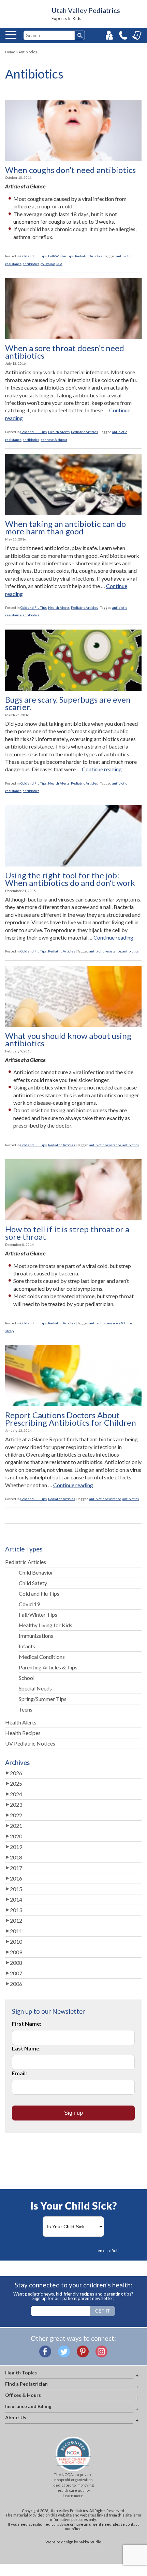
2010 (16, 1942)
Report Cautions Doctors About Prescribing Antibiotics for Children (71, 1419)
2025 (16, 1783)
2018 (16, 1857)
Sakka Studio (90, 2542)
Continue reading (102, 769)
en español (107, 2251)
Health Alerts (59, 432)
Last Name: (26, 2048)
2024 (16, 1794)
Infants (27, 1646)
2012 (16, 1920)
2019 (16, 1847)
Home (10, 52)
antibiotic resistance (105, 951)
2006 (16, 1984)
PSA (59, 264)
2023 (16, 1805)
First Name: (27, 2023)
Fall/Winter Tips (61, 256)
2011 (16, 1931)
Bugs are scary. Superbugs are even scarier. (68, 703)
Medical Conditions (42, 1657)
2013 (16, 1910)
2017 (16, 1868)
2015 (16, 1889)
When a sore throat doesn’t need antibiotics (65, 352)
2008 (16, 1963)
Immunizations (36, 1636)
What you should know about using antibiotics (68, 1040)
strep (9, 1331)
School (27, 1678)
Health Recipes (23, 1733)
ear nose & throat (54, 440)
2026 (16, 1773)
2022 (16, 1815)
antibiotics (31, 264)
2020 (16, 1836)
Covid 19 (29, 1604)
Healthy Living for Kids (46, 1625)
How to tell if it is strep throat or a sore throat (67, 1233)
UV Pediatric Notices (30, 1743)
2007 (16, 1973)
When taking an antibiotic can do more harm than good (65, 528)
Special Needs (35, 1688)
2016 (16, 1878)
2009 (16, 1952)
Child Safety (33, 1583)
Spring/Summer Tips (43, 1699)
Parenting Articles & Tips (48, 1667)
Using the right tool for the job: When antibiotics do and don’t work (70, 879)
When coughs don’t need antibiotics (70, 170)
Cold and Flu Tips (34, 256)
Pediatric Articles (89, 256)
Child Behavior (36, 1572)
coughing (48, 264)
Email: (19, 2073)
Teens (26, 1709)
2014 (16, 1899)
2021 (16, 1826)
